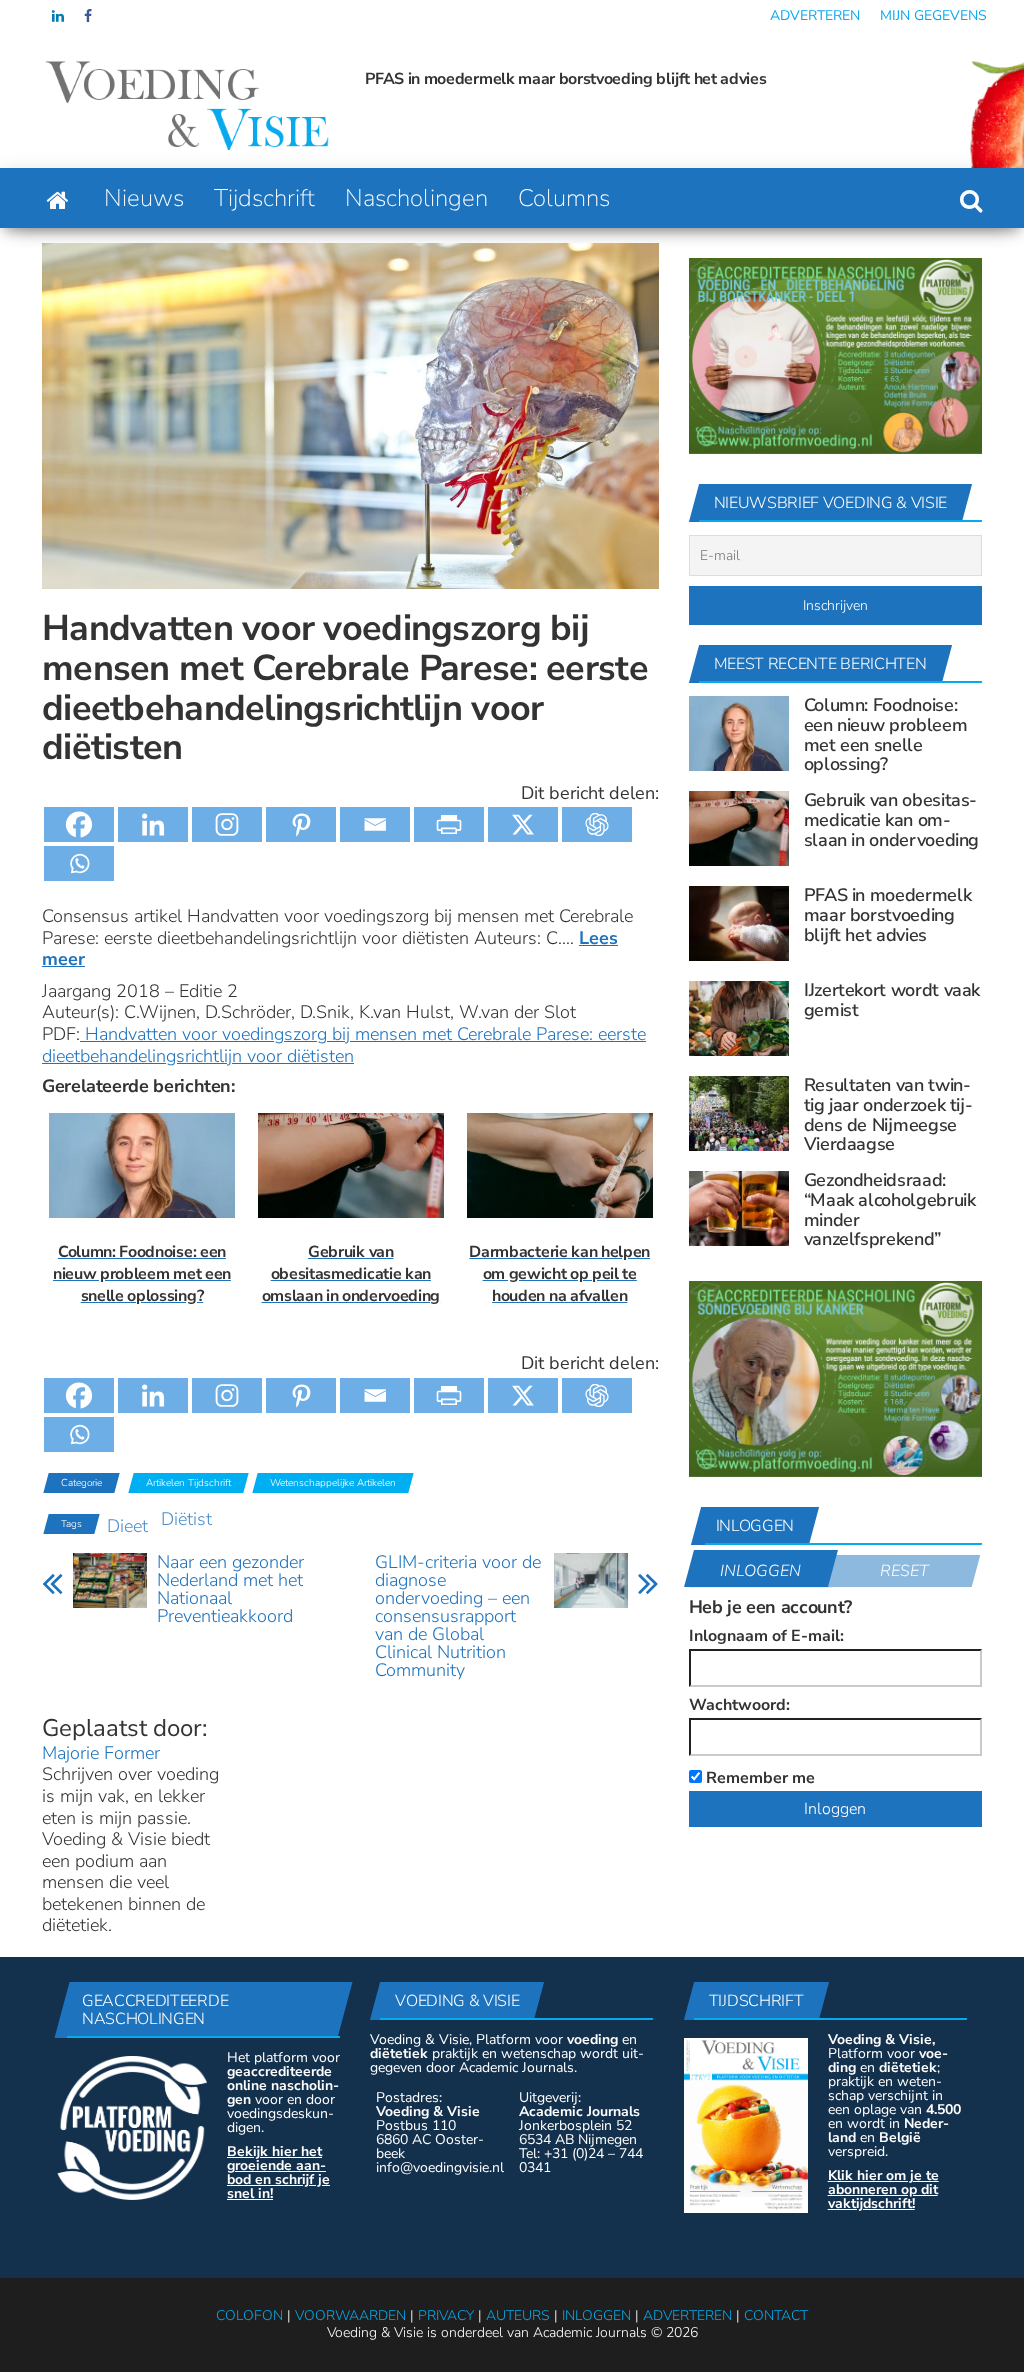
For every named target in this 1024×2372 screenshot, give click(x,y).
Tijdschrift (264, 198)
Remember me (758, 1776)
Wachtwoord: (739, 1705)
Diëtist (186, 1519)
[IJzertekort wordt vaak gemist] (739, 1017)
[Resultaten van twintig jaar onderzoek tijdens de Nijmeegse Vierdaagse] (739, 1112)
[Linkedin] (153, 824)
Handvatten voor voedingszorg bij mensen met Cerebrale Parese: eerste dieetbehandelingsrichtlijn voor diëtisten (344, 1045)
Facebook (90, 16)
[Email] (375, 824)
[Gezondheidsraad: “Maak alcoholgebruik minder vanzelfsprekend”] (739, 1207)
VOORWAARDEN (350, 2315)
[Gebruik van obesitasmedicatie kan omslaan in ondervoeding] (739, 827)
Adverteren (815, 15)
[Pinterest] (301, 824)
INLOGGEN (596, 2315)
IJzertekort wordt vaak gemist (892, 1000)
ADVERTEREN (687, 2315)
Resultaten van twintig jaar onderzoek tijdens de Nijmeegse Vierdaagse (888, 1114)
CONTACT (776, 2315)
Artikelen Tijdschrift (188, 1483)
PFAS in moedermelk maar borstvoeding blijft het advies (565, 79)
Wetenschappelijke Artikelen (333, 1483)
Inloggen (760, 1571)
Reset (904, 1571)
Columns (564, 198)
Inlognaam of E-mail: (766, 1636)
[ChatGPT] (597, 824)
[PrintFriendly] (449, 824)
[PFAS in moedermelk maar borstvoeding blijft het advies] (739, 922)
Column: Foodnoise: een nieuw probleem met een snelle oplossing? (886, 734)
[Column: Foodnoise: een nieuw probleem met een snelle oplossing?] (739, 732)
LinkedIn (58, 16)
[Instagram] (227, 824)
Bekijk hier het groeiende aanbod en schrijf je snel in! (278, 2172)
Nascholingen (416, 198)
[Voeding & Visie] (58, 198)
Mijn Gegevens (933, 15)
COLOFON (249, 2315)
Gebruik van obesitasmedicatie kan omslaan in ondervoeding (891, 820)
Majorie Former (101, 1753)
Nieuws (144, 198)
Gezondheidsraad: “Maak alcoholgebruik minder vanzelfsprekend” (890, 1209)
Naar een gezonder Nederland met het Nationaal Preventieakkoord (230, 1589)
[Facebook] (79, 824)
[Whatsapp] (79, 863)
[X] (523, 824)
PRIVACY (446, 2315)
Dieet (127, 1526)
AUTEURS (518, 2315)
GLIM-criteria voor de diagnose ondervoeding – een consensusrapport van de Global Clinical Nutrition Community (458, 1616)
